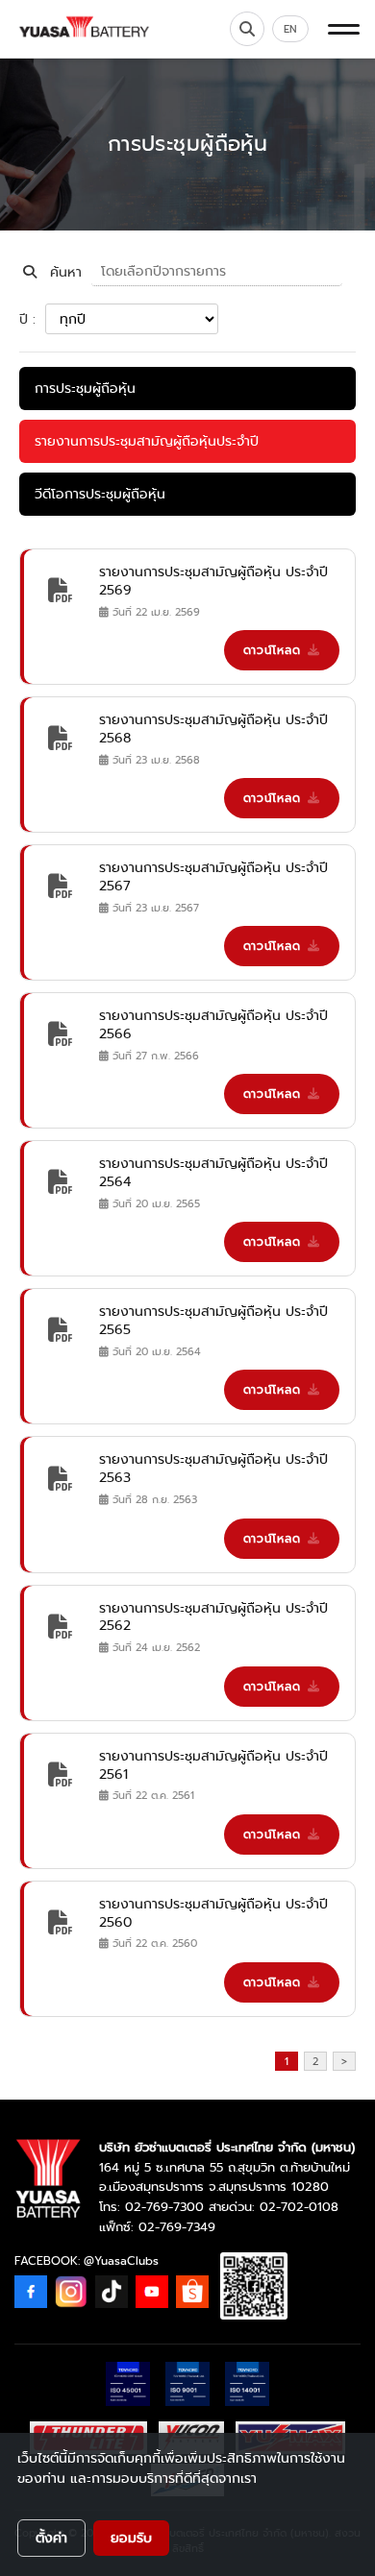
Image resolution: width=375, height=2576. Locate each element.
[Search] (247, 29)
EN (290, 29)
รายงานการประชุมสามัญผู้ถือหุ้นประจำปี (147, 441)
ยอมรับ (131, 2538)
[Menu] (344, 29)
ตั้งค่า (51, 2538)
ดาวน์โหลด (272, 650)
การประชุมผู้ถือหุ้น (85, 388)
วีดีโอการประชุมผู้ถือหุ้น (100, 494)
